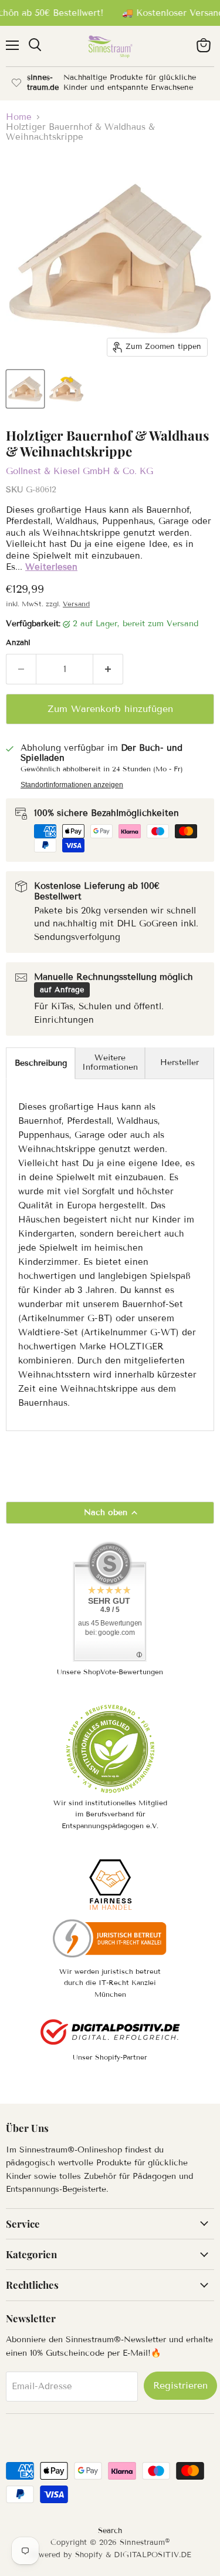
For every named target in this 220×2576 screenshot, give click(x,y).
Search (110, 2531)
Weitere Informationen (110, 1062)
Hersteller (180, 1062)
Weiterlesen (51, 567)
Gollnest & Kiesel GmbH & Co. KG (79, 471)
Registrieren (180, 2385)
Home (19, 117)
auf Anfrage (62, 990)
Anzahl (18, 643)
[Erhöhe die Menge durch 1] (108, 669)
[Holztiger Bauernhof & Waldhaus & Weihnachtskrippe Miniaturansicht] (25, 389)
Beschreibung (41, 1063)
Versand (76, 604)
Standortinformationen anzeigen (72, 785)
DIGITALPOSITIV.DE (153, 2555)
